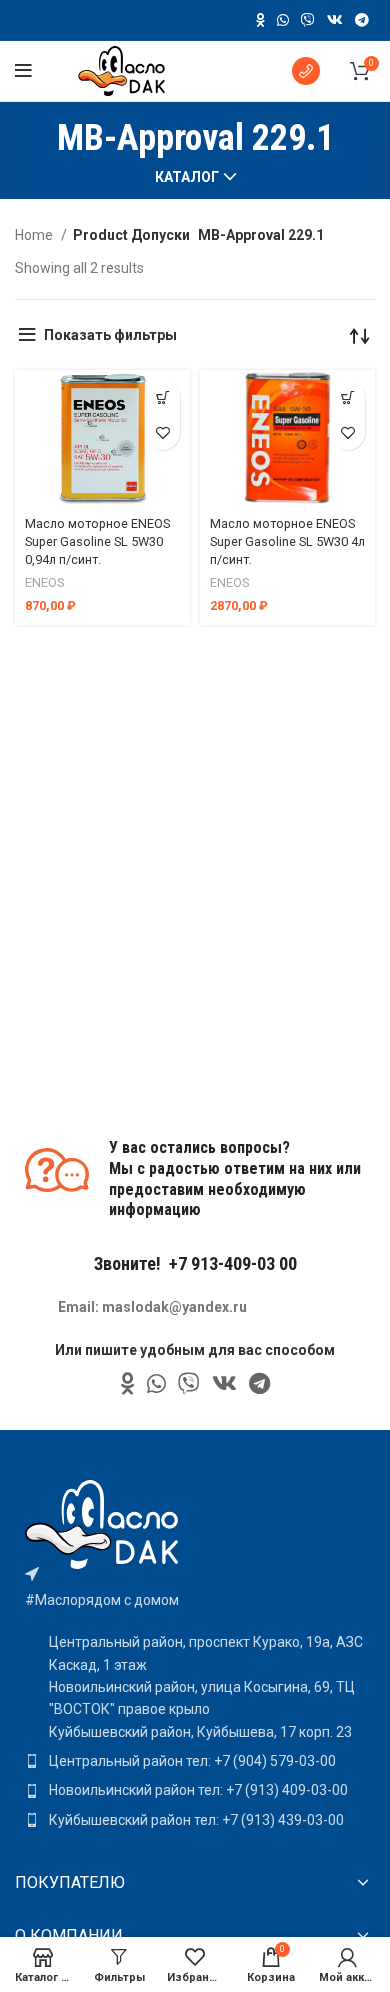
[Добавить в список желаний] (162, 432)
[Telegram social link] (362, 20)
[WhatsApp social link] (283, 20)
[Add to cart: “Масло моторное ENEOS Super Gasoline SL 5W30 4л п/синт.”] (347, 397)
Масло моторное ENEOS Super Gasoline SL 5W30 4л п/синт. (287, 541)
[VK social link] (335, 20)
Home (35, 235)
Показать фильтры (110, 335)
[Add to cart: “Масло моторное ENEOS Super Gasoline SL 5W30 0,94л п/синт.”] (162, 397)
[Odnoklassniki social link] (260, 20)
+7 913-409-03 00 (233, 1263)
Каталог (187, 177)
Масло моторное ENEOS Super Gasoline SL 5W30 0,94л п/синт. (97, 541)
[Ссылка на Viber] (308, 20)
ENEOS (44, 582)
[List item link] (195, 1761)
